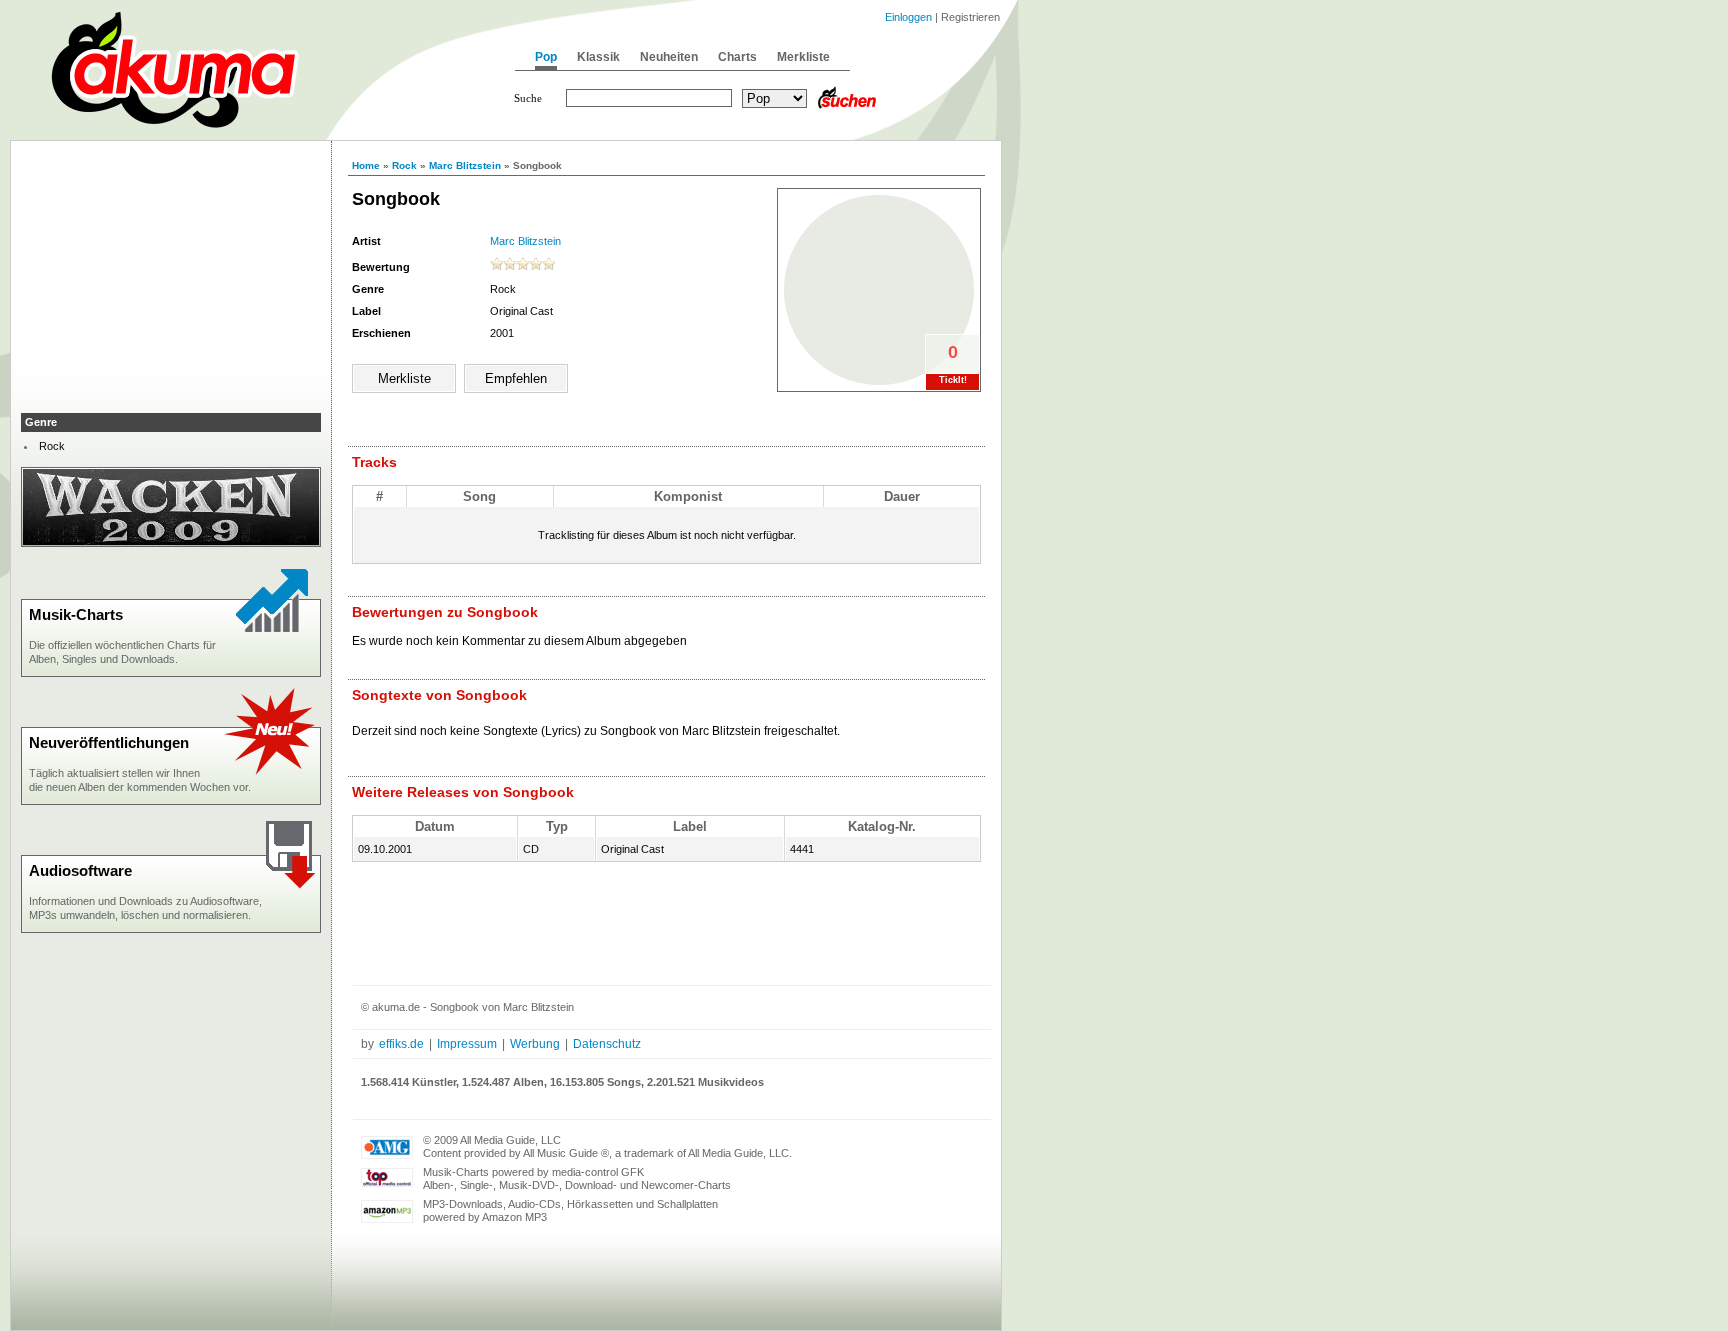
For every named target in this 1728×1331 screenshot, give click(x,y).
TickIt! (953, 380)
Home (366, 165)
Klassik (598, 57)
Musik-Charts (76, 614)
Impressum (467, 1044)
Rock (404, 165)
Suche (528, 98)
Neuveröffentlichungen (109, 742)
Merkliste (803, 57)
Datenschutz (607, 1044)
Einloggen (908, 17)
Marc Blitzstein (465, 165)
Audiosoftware (80, 870)
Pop (546, 57)
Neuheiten (669, 57)
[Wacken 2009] (171, 543)
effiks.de (401, 1044)
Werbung (535, 1044)
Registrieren (970, 17)
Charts (737, 57)
